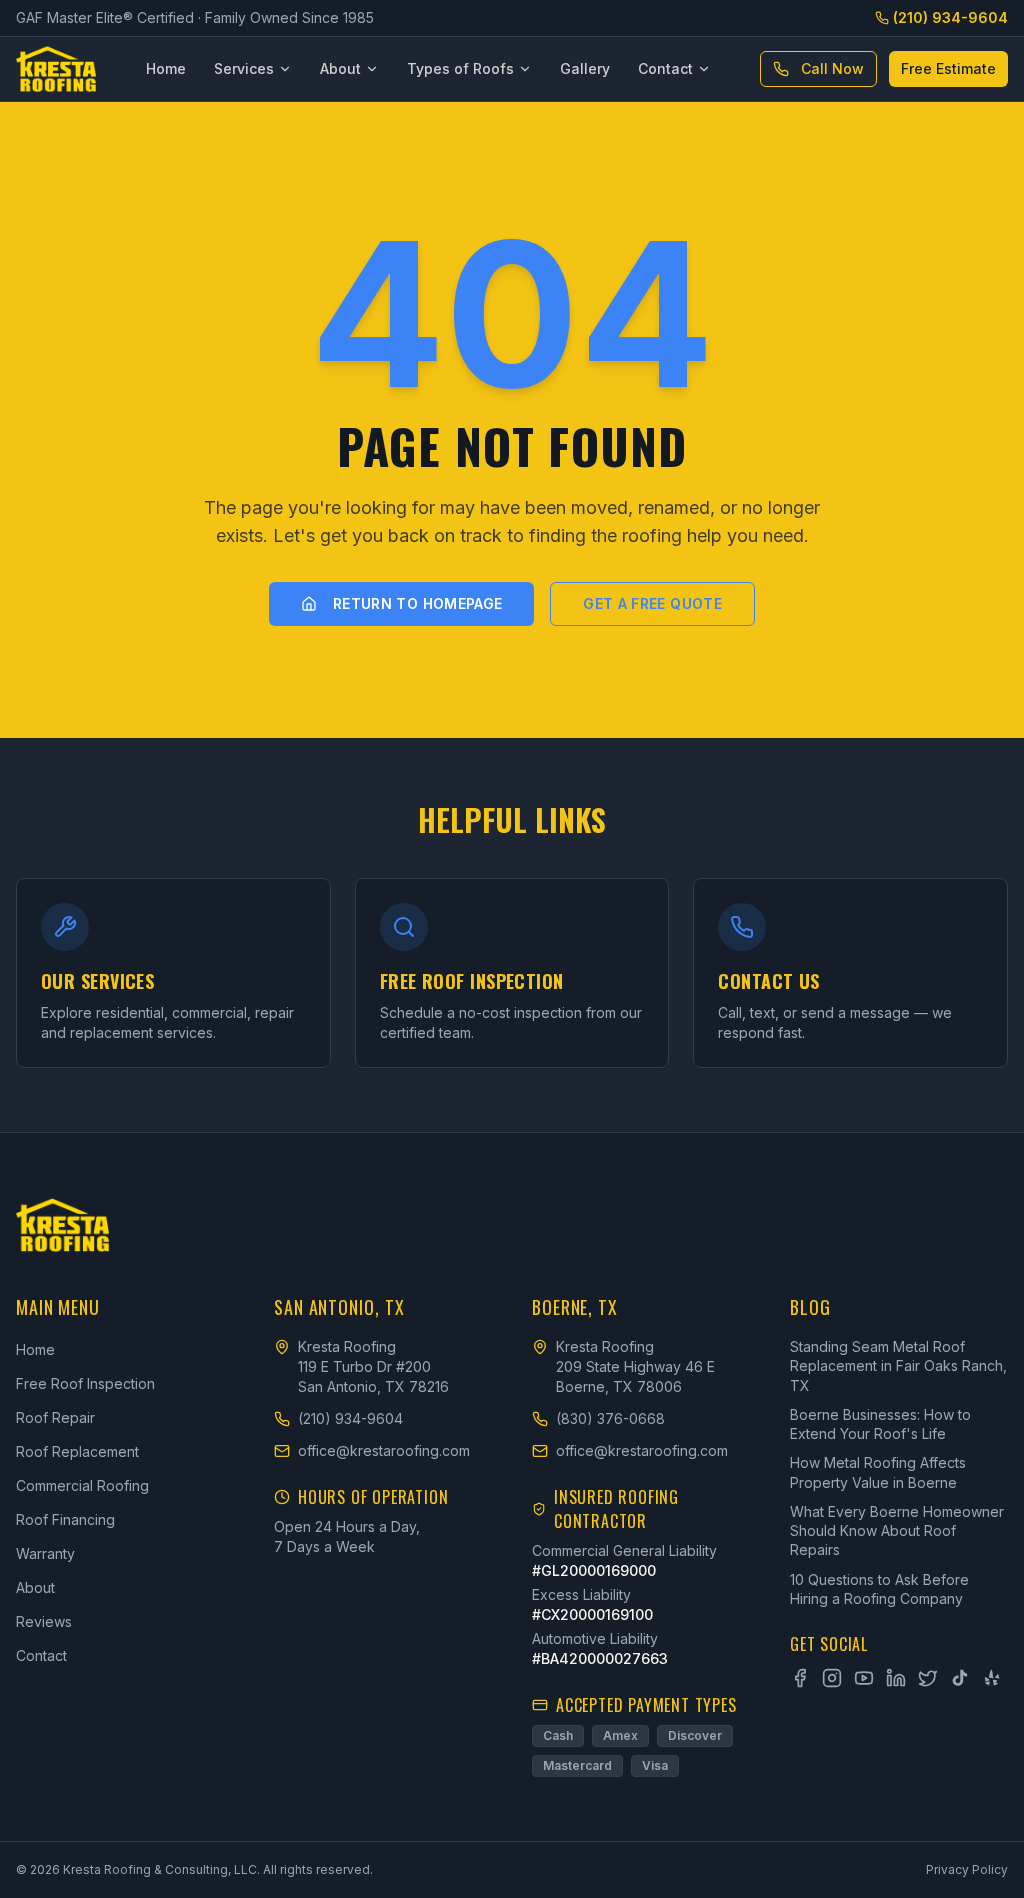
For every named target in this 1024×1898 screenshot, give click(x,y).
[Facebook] (800, 1678)
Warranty (45, 1553)
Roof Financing (65, 1519)
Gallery (585, 68)
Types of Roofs (460, 68)
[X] (928, 1678)
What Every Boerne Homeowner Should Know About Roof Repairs (897, 1531)
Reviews (44, 1621)
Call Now (832, 68)
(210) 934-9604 (950, 17)
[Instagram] (832, 1678)
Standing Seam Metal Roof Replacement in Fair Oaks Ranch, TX (898, 1366)
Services (244, 68)
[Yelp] (992, 1678)
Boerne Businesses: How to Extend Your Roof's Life (880, 1424)
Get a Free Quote (652, 603)
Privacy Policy (967, 1869)
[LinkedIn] (896, 1678)
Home (166, 68)
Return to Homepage (417, 603)
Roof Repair (55, 1417)
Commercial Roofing (82, 1485)
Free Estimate (948, 68)
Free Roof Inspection (85, 1383)
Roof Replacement (77, 1451)
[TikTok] (960, 1678)
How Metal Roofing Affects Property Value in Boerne (878, 1472)
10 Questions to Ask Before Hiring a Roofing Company (879, 1589)
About (340, 68)
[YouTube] (864, 1678)
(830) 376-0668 (610, 1418)
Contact (665, 68)
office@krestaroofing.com (384, 1450)
